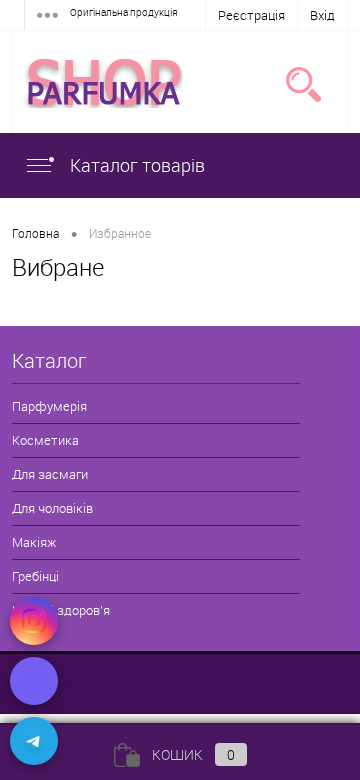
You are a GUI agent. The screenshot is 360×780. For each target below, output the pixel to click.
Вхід (322, 15)
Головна (35, 233)
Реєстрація (251, 15)
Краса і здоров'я (61, 610)
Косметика (45, 440)
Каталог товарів (135, 165)
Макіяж (34, 542)
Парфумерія (49, 406)
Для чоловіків (52, 508)
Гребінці (35, 576)
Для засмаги (50, 474)
